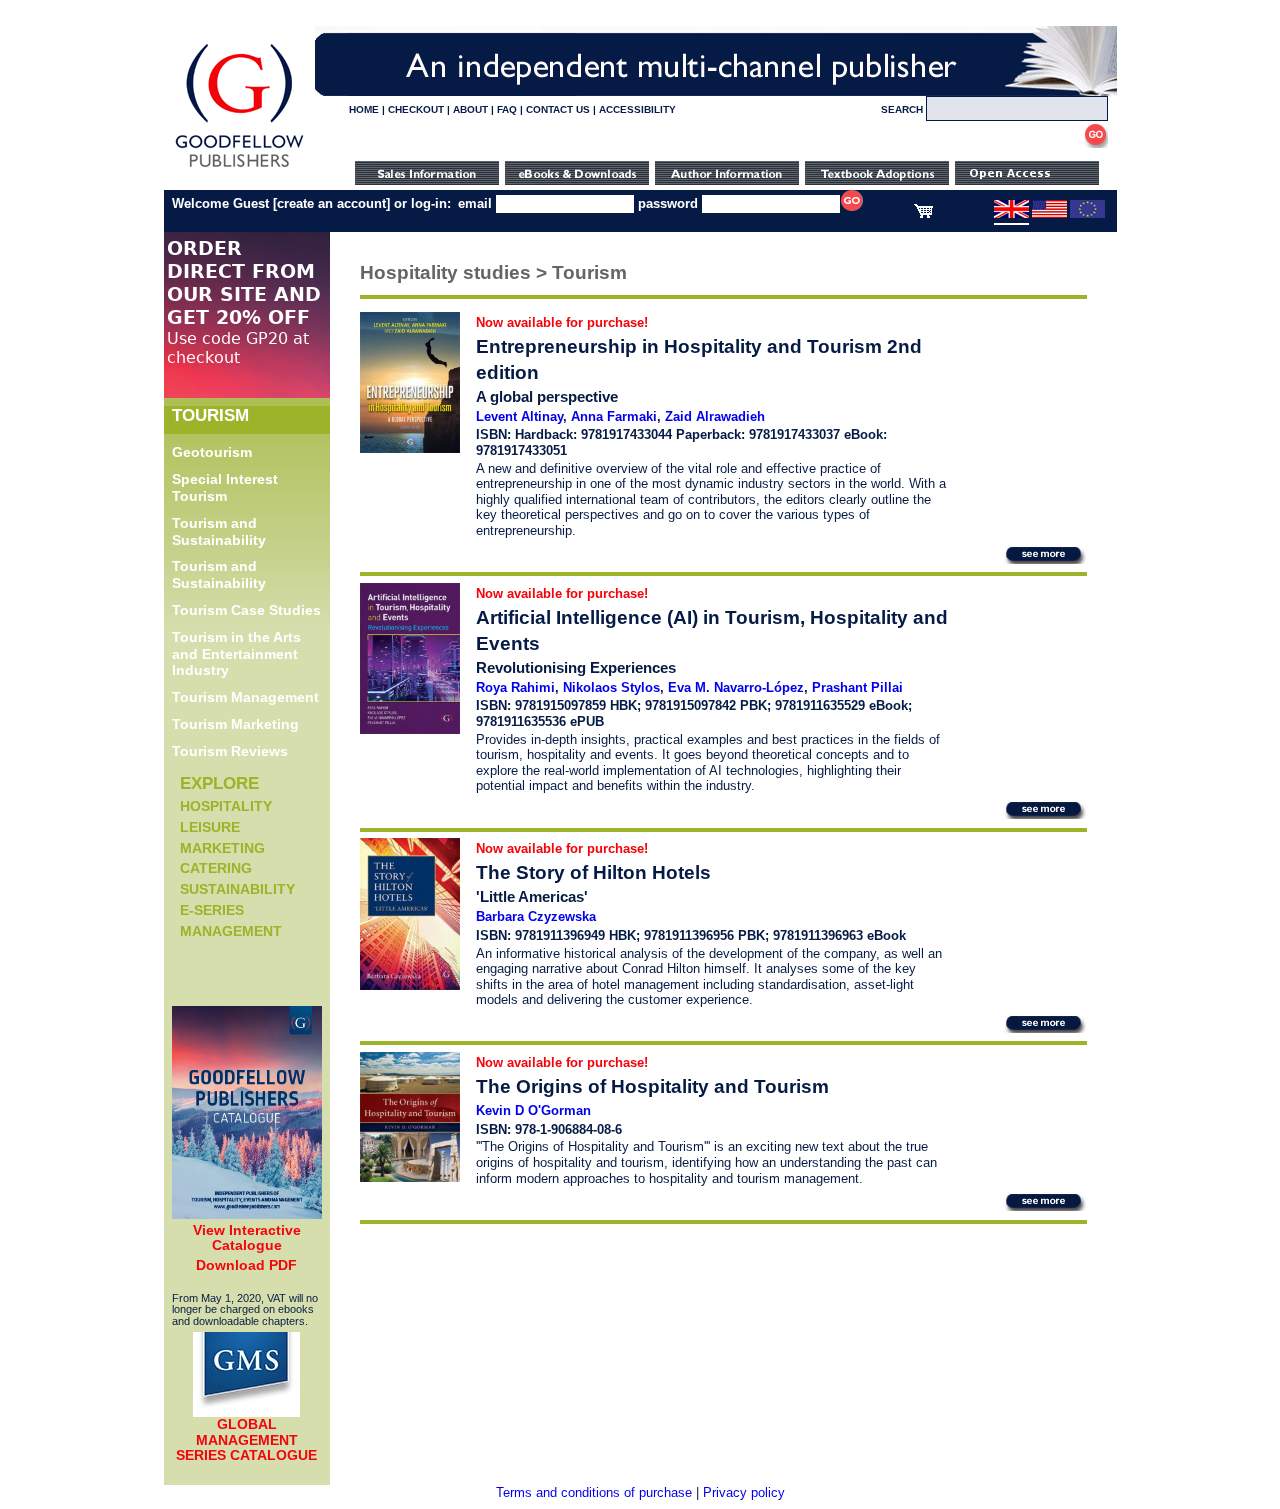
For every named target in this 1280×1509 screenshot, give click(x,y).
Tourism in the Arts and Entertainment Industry (236, 654)
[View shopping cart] (923, 214)
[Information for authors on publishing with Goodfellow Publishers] (727, 180)
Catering (216, 868)
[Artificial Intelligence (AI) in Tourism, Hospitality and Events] (410, 729)
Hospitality (226, 806)
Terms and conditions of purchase (594, 1492)
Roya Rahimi (515, 687)
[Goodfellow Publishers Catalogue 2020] (247, 1214)
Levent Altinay (519, 416)
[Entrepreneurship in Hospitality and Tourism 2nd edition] (410, 448)
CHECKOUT (416, 109)
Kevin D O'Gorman (533, 1110)
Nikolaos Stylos (611, 687)
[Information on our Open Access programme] (1027, 180)
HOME (364, 109)
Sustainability (237, 889)
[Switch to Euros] (1087, 214)
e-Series (212, 910)
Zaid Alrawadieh (715, 416)
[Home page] (239, 167)
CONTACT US (558, 109)
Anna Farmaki (614, 416)
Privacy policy (744, 1492)
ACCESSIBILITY (637, 109)
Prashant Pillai (857, 687)
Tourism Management (245, 697)
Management (231, 931)
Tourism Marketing (235, 724)
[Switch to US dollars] (1049, 214)
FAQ (507, 109)
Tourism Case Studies (246, 610)
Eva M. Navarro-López (736, 687)
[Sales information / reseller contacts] (427, 180)
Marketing (222, 848)
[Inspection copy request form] (877, 180)
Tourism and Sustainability (219, 531)
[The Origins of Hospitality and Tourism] (410, 1177)
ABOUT (470, 109)
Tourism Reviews (230, 751)
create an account (331, 203)
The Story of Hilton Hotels (593, 872)
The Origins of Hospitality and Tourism (652, 1086)
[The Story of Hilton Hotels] (410, 985)
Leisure (210, 827)
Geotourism (212, 452)
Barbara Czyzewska (536, 916)
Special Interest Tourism (225, 487)
